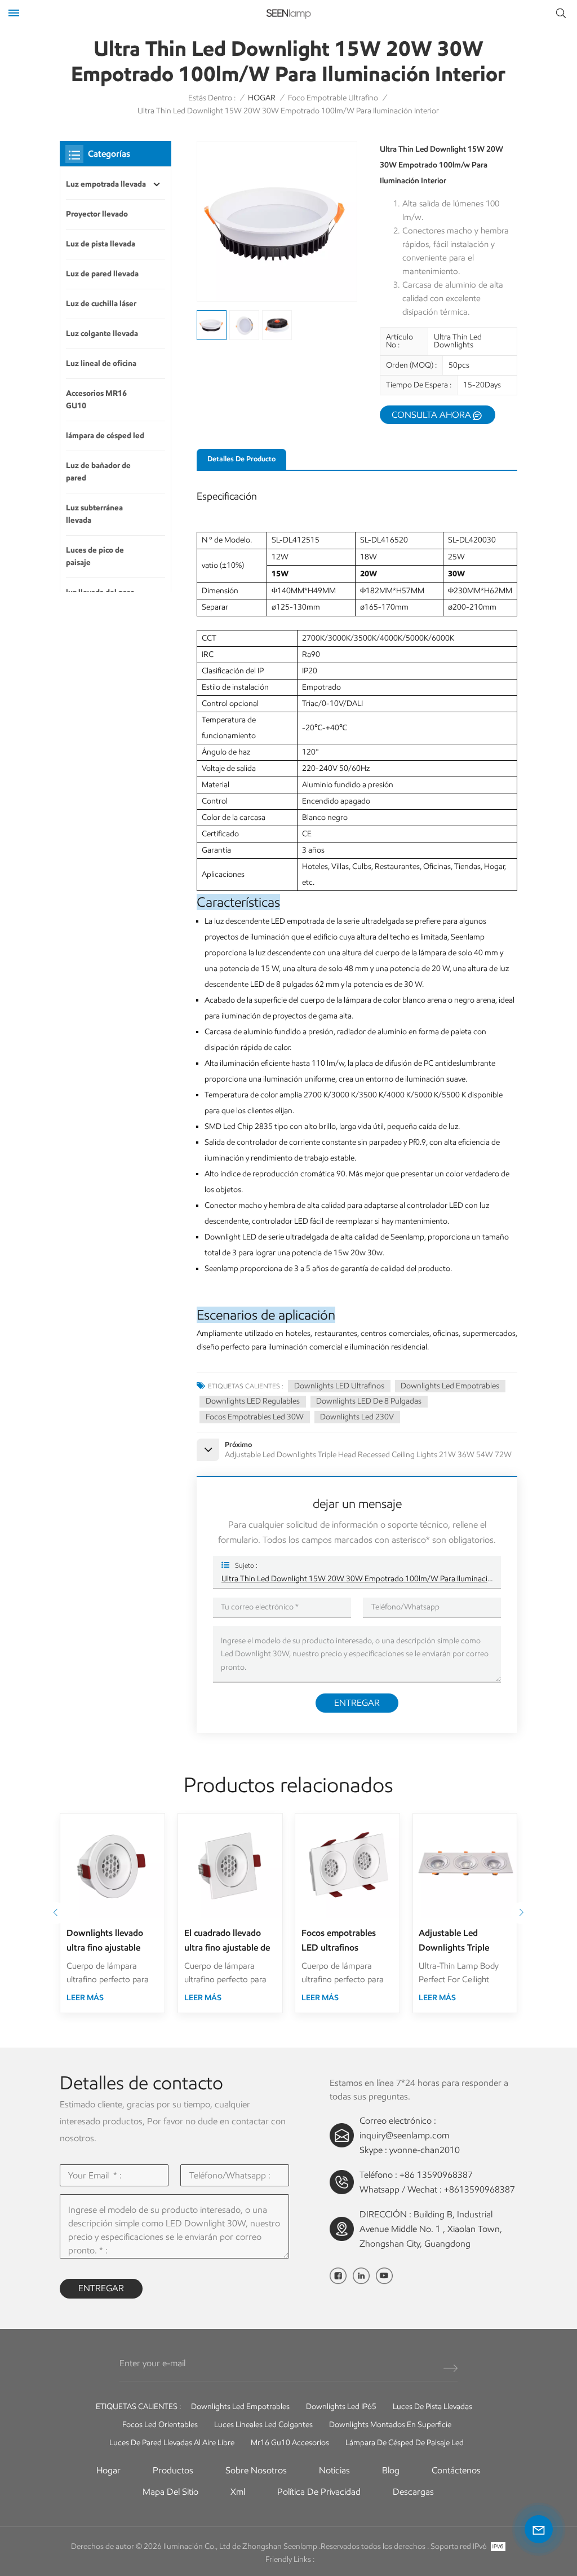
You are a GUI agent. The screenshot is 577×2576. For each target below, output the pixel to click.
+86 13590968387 (436, 2175)
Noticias (334, 2470)
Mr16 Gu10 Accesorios (290, 2443)
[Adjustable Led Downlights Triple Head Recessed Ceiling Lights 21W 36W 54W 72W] (465, 1866)
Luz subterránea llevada (94, 514)
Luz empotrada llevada (106, 184)
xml (238, 2492)
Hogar (108, 2470)
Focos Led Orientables (160, 2425)
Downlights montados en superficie (390, 2425)
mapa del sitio (170, 2492)
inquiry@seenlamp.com (404, 2135)
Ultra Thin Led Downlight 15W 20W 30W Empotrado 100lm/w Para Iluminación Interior (357, 1579)
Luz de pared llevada (102, 274)
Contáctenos (456, 2470)
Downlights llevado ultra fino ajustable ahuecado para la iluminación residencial (111, 1941)
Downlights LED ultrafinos (339, 1386)
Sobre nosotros (256, 2470)
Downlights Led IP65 (341, 2407)
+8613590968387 (480, 2189)
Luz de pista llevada (101, 244)
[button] (56, 1913)
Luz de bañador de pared (98, 472)
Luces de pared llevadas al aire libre (172, 2443)
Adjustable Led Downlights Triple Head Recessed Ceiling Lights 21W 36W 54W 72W (463, 1941)
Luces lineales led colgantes (263, 2425)
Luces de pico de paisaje (95, 556)
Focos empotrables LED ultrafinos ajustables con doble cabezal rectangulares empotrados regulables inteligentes (347, 1941)
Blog (391, 2470)
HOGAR (262, 98)
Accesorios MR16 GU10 (96, 400)
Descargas (413, 2492)
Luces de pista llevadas (432, 2407)
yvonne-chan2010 (425, 2150)
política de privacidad (319, 2492)
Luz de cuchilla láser (101, 304)
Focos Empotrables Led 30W (255, 1417)
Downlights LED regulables (253, 1401)
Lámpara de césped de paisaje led (405, 2443)
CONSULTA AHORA (431, 415)
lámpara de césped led (105, 436)
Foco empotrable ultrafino (333, 98)
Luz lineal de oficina (101, 363)
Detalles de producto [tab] (241, 459)
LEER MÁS (85, 1998)
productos (173, 2470)
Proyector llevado (97, 214)
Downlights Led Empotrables (450, 1386)
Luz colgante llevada (102, 334)
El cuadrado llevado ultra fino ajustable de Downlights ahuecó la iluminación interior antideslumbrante (227, 1941)
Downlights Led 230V (357, 1417)
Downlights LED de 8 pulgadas (369, 1401)
